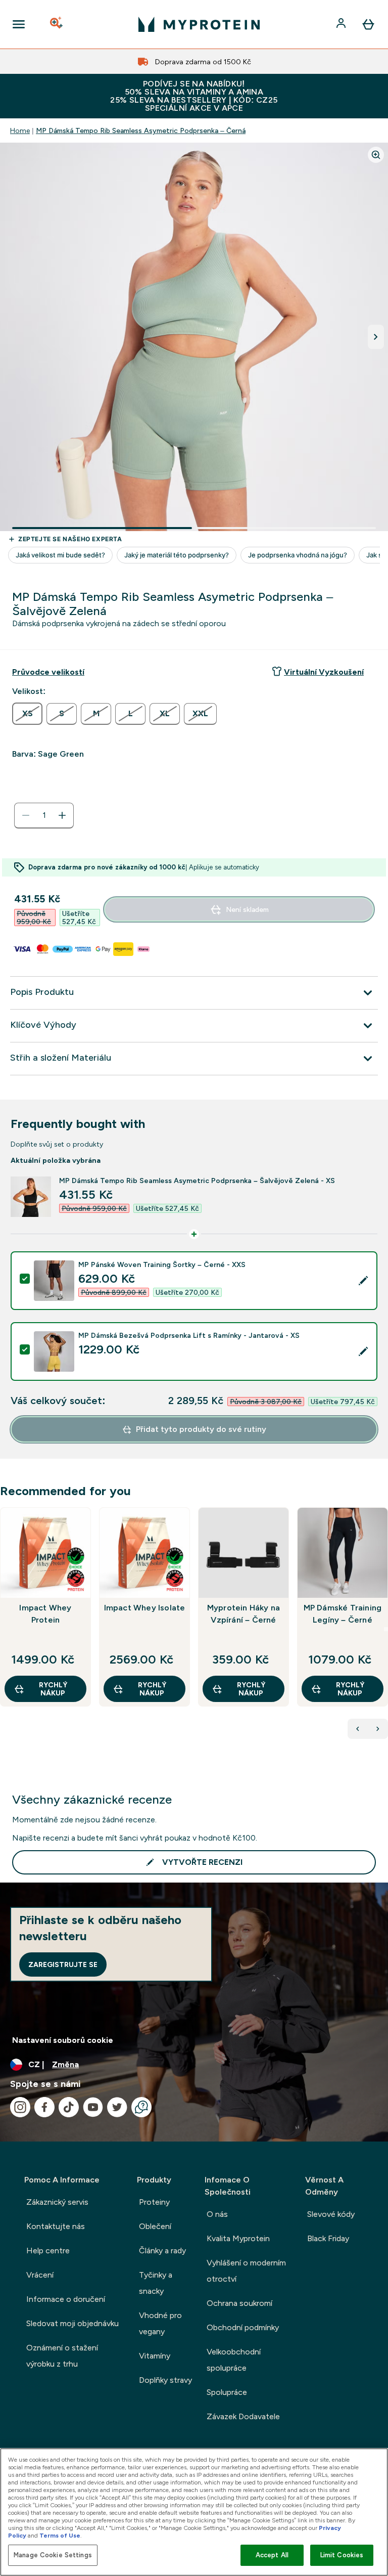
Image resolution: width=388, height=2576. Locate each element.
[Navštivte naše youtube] (93, 2107)
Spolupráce (227, 2392)
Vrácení (40, 2275)
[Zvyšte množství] (62, 815)
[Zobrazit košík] (368, 24)
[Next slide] (386, 1629)
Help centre (48, 2251)
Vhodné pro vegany (160, 2323)
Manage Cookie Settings (53, 2555)
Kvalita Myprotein (238, 2238)
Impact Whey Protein (45, 1614)
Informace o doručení (66, 2299)
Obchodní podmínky (243, 2327)
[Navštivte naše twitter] (117, 2107)
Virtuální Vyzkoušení (324, 672)
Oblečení (155, 2226)
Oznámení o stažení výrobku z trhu (62, 2356)
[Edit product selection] (363, 1281)
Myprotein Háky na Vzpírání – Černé (244, 1614)
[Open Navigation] (19, 24)
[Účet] (342, 24)
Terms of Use (60, 2536)
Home (20, 130)
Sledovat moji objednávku (72, 2323)
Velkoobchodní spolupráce (234, 2360)
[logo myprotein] (199, 24)
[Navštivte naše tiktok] (69, 2107)
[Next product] (378, 1729)
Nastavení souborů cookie (63, 2040)
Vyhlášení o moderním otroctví (246, 2271)
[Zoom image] (376, 155)
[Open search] (57, 24)
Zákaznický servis (57, 2202)
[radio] (27, 714)
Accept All (272, 2555)
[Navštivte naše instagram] (20, 2107)
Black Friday (328, 2238)
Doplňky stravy (165, 2380)
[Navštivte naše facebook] (44, 2107)
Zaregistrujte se (63, 1964)
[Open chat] (141, 2107)
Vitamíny (155, 2356)
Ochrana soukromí (239, 2303)
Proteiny (154, 2202)
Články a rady (162, 2251)
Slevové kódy (331, 2214)
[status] (44, 815)
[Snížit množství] (26, 815)
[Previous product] (358, 1729)
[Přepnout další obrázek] (376, 337)
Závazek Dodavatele (243, 2416)
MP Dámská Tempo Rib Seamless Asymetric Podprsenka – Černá (141, 130)
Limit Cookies (342, 2555)
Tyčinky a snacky (156, 2283)
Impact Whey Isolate (145, 1608)
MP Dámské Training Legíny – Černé (343, 1614)
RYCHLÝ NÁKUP (53, 1689)
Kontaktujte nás (56, 2226)
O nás (217, 2214)
